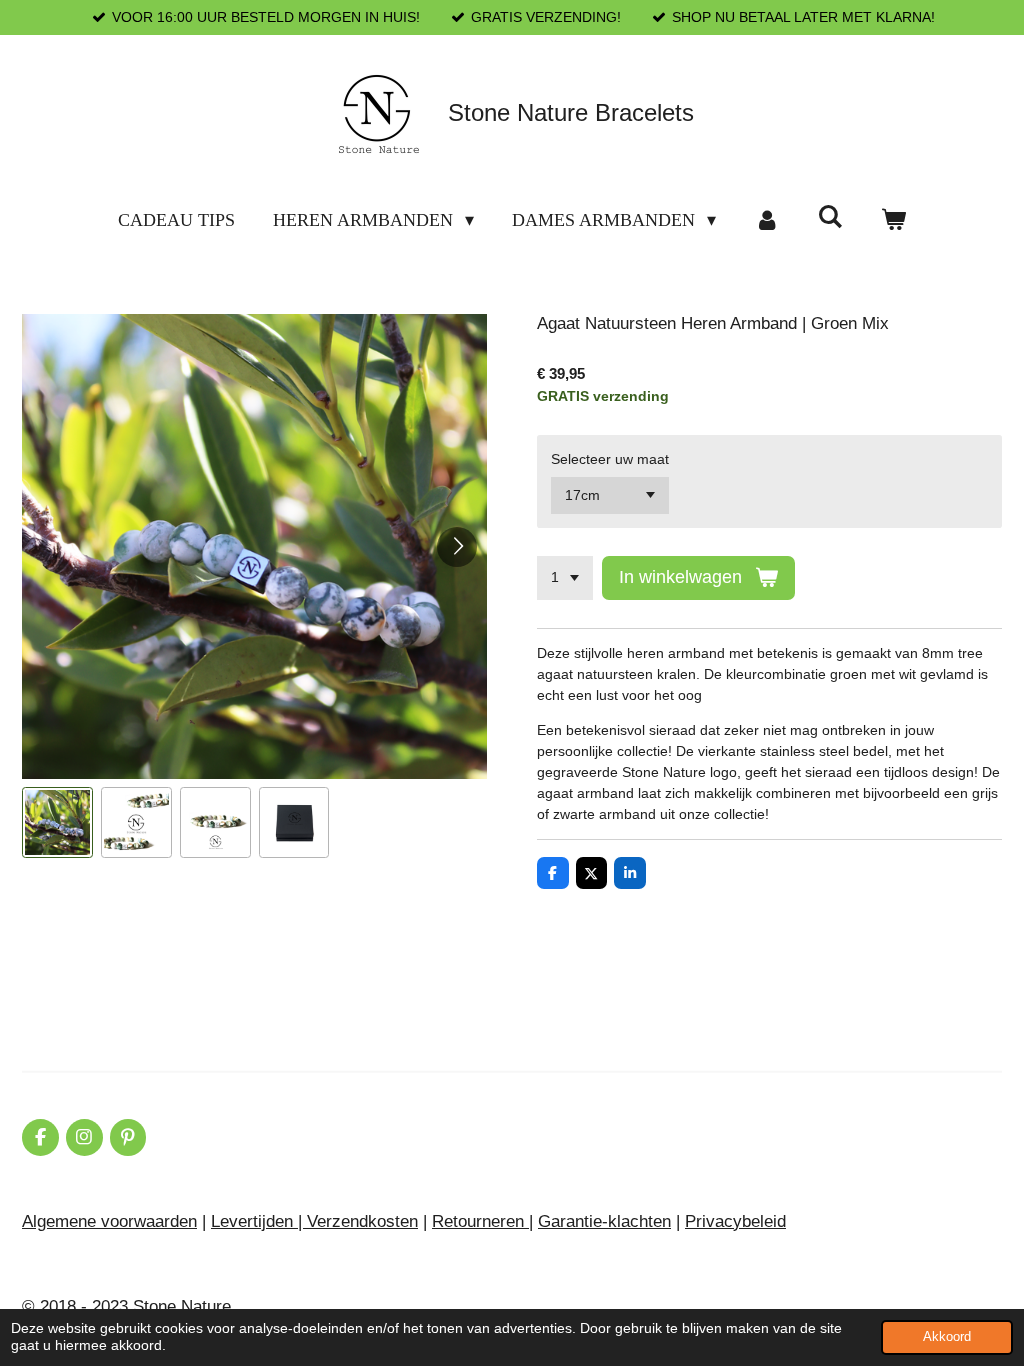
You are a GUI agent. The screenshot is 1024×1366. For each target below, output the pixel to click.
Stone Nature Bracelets (571, 112)
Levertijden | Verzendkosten (314, 1221)
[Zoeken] (830, 217)
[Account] (766, 220)
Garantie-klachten (604, 1221)
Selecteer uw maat (610, 459)
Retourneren (480, 1221)
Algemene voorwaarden (109, 1221)
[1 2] (565, 578)
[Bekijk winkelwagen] (893, 220)
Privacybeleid (735, 1221)
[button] (57, 822)
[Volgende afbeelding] (457, 547)
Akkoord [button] (947, 1337)
